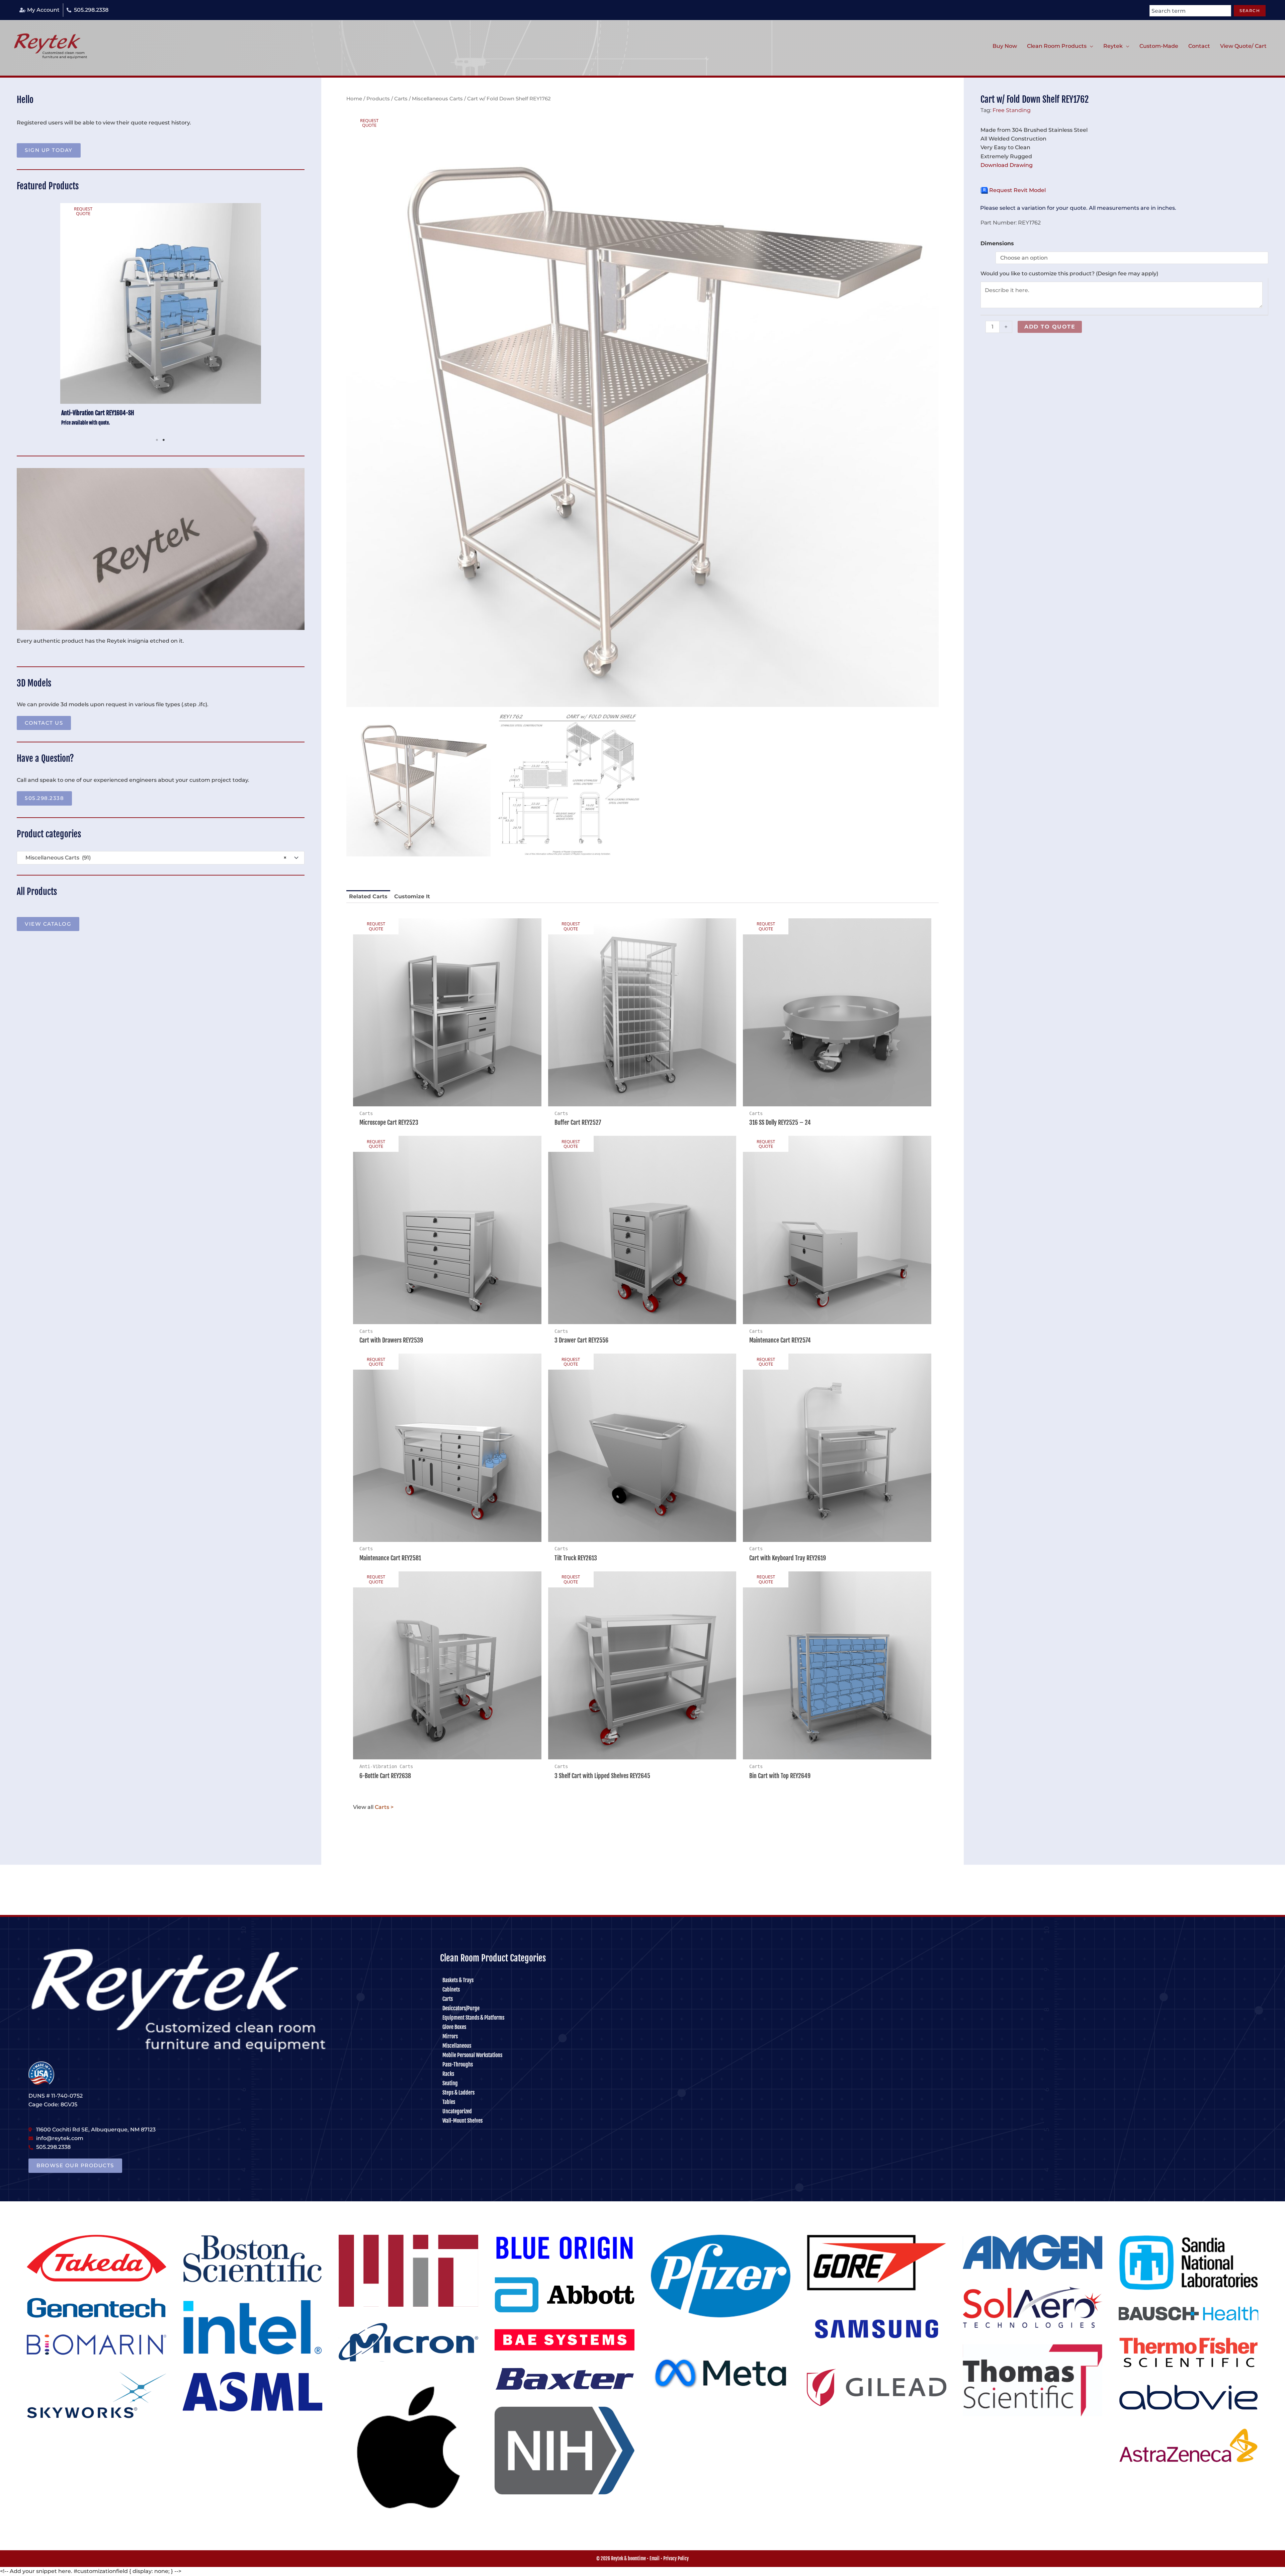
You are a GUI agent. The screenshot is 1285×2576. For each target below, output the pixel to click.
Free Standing (1012, 110)
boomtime (637, 2558)
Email (655, 2558)
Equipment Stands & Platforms (473, 2018)
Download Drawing (1007, 165)
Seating (450, 2083)
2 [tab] (164, 440)
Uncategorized (457, 2111)
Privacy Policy (676, 2558)
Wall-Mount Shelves (462, 2121)
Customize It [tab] (412, 896)
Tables (449, 2102)
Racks (448, 2074)
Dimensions (997, 243)
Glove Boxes (454, 2027)
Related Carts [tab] (368, 896)
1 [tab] (157, 440)
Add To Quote (1050, 327)
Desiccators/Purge (461, 2008)
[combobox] (1190, 11)
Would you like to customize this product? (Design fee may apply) (1069, 273)
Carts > (384, 1807)
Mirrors (450, 2036)
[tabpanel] (161, 318)
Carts (401, 99)
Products (378, 99)
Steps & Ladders (458, 2093)
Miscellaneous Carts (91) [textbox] (154, 858)
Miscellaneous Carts (437, 99)
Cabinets (451, 1990)
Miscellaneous (457, 2046)
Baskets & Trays (458, 1980)
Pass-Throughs (458, 2064)
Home (354, 99)
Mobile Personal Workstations (472, 2055)
